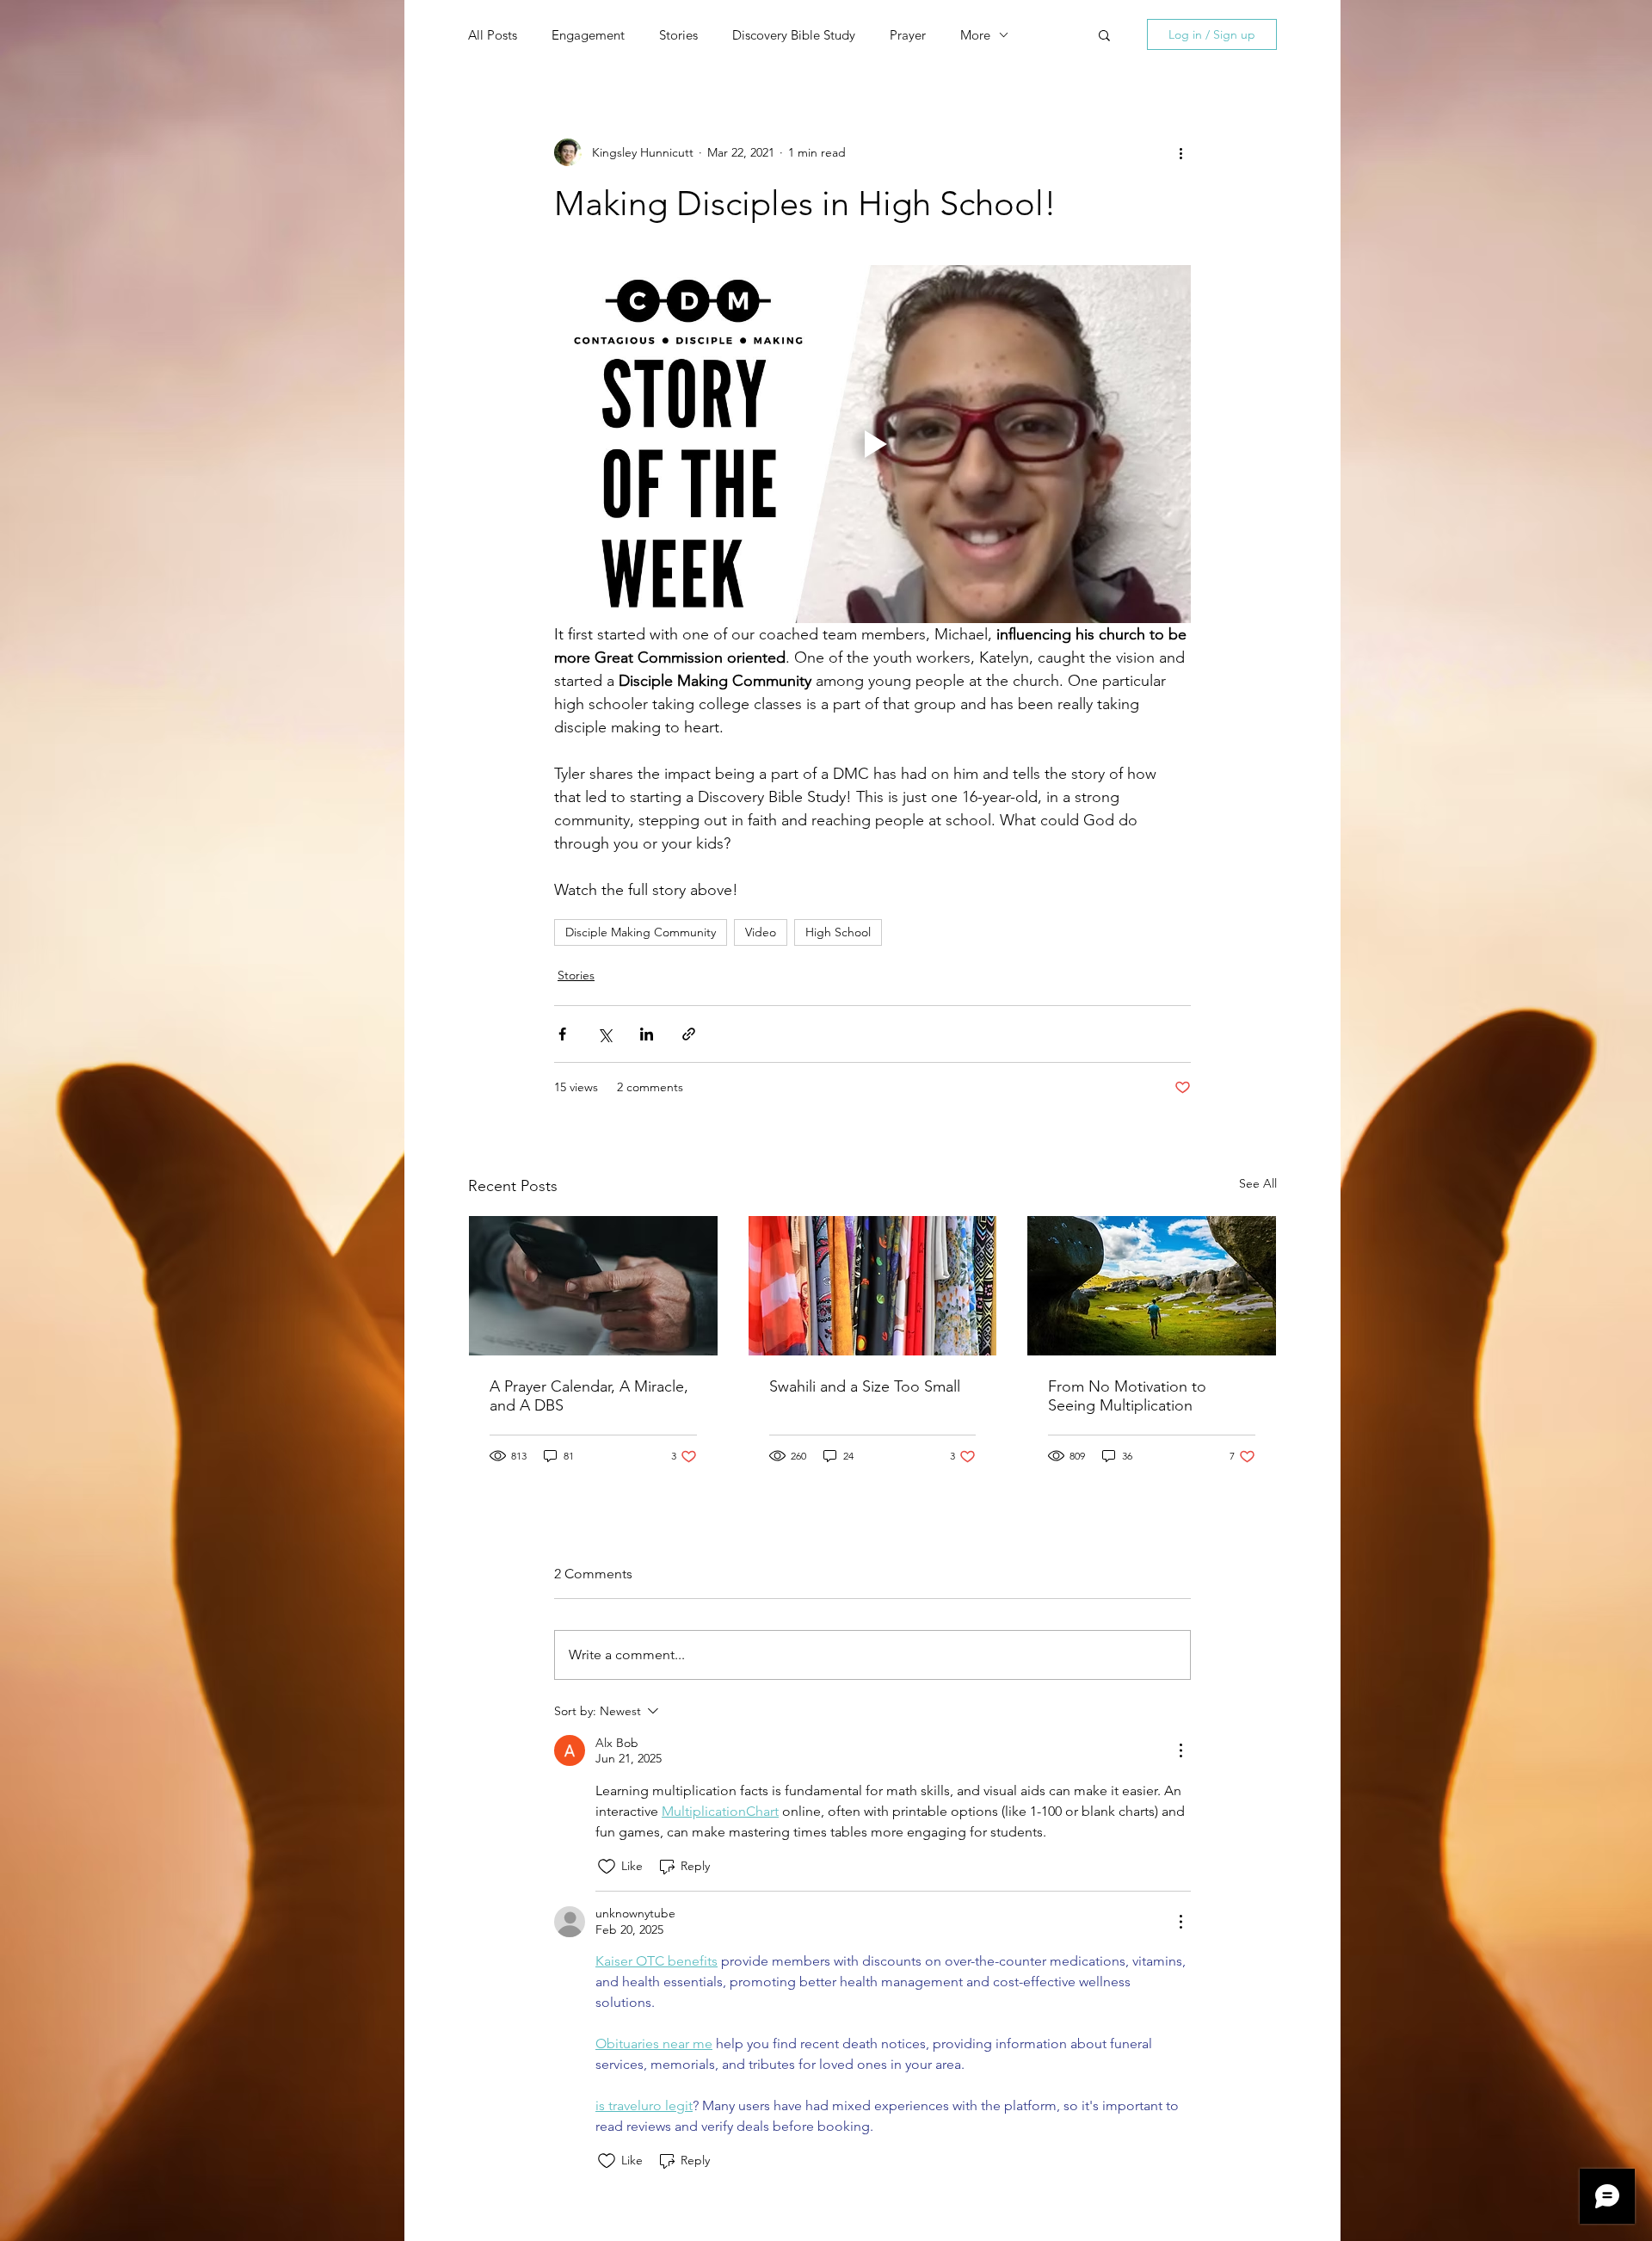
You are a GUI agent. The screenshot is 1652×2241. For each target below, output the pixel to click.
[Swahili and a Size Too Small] (873, 1286)
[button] (1104, 34)
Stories (678, 35)
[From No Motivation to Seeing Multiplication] (1152, 1286)
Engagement (588, 35)
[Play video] (872, 444)
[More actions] (1180, 152)
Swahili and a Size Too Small (865, 1386)
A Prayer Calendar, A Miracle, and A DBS (589, 1396)
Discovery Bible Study (794, 35)
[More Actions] (1180, 1750)
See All (1258, 1183)
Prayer (908, 35)
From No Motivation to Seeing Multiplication (1127, 1396)
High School (838, 932)
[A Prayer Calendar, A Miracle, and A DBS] (593, 1286)
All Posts (493, 35)
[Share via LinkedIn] (647, 1034)
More (975, 35)
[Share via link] (689, 1034)
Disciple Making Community (641, 932)
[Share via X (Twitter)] (604, 1034)
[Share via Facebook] (562, 1034)
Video (761, 932)
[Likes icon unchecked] (607, 1867)
